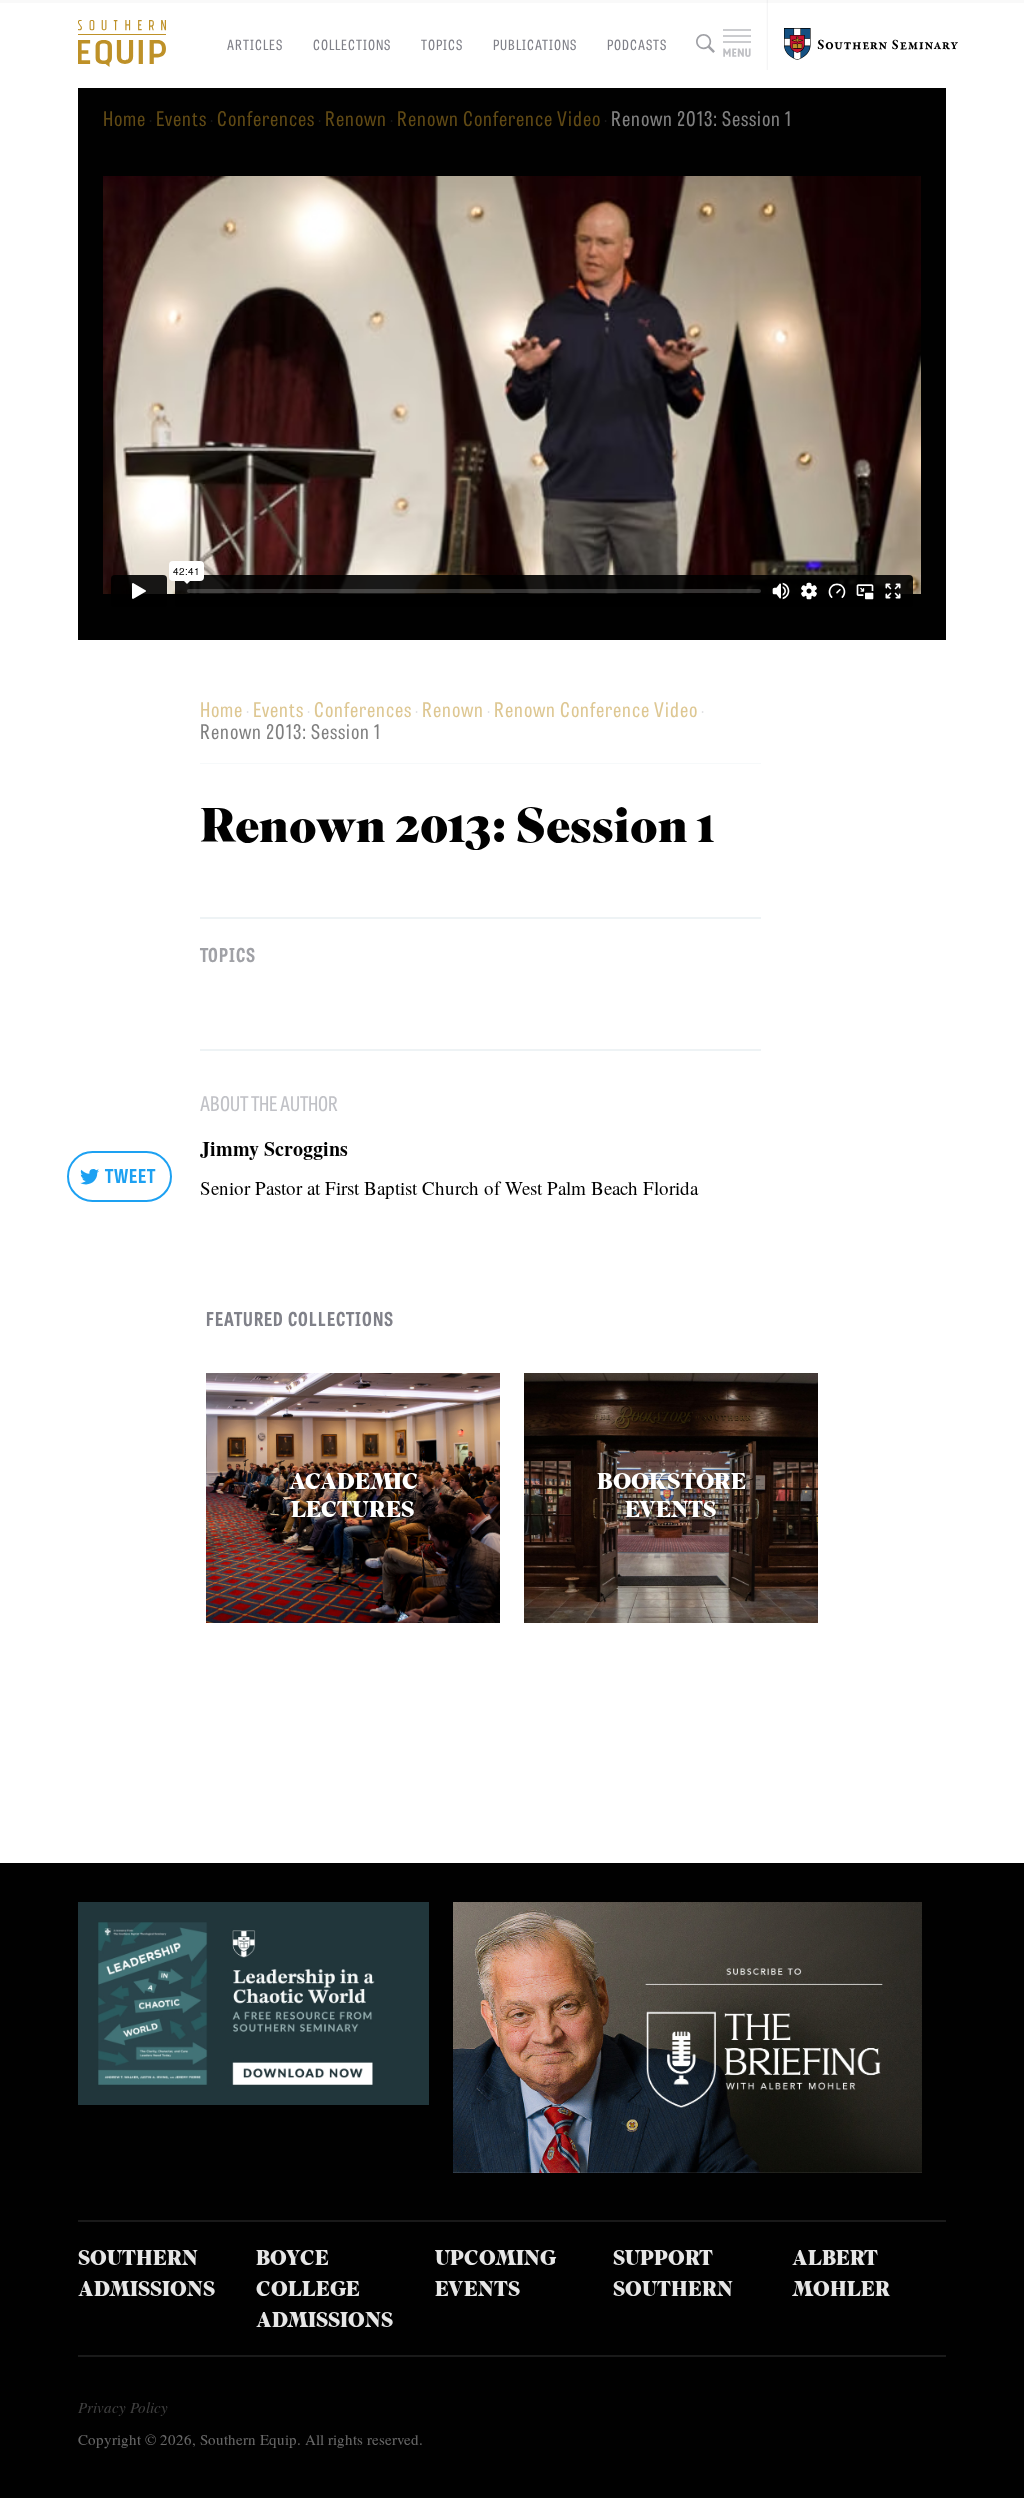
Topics (442, 44)
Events (181, 117)
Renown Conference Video (499, 117)
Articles (255, 44)
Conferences (266, 117)
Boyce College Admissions (324, 2291)
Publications (535, 44)
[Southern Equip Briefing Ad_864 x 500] (687, 2165)
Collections (352, 44)
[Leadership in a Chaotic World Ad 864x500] (254, 2097)
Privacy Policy (123, 2407)
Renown (356, 117)
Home (124, 117)
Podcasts (637, 44)
